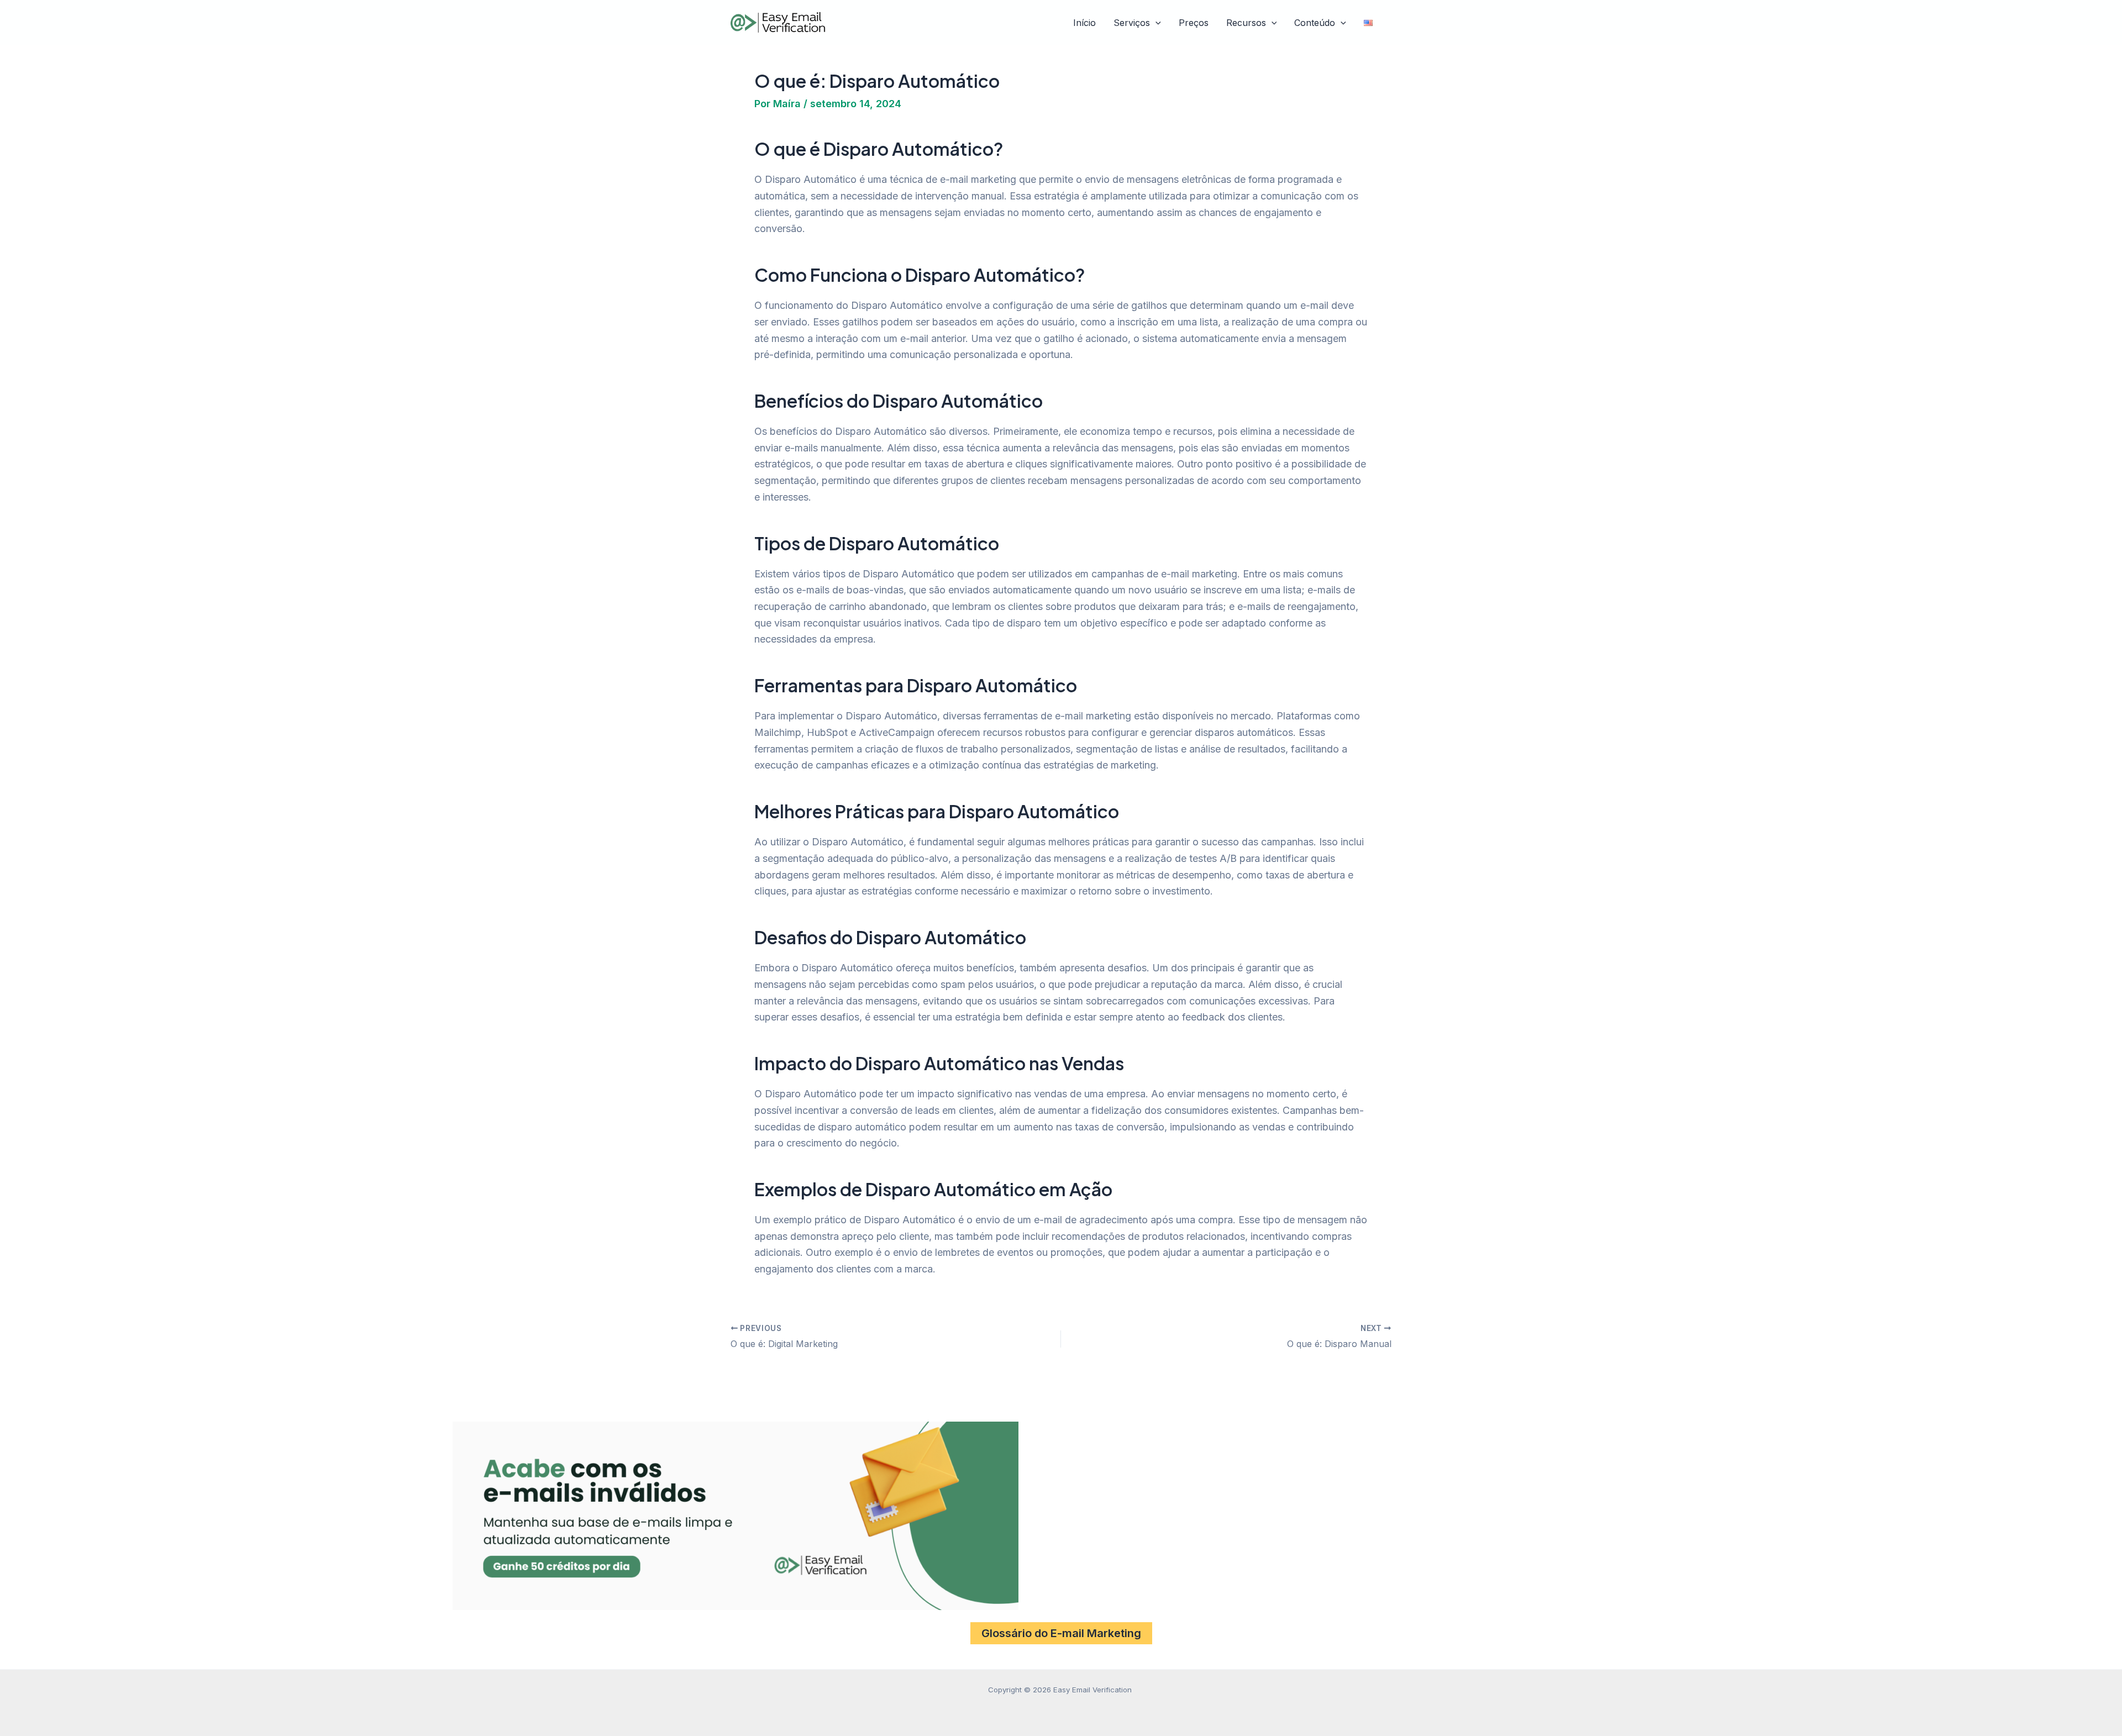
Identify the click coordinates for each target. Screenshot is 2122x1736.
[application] (1155, 23)
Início (1084, 23)
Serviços (1132, 23)
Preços (1194, 23)
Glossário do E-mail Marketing (1061, 1633)
